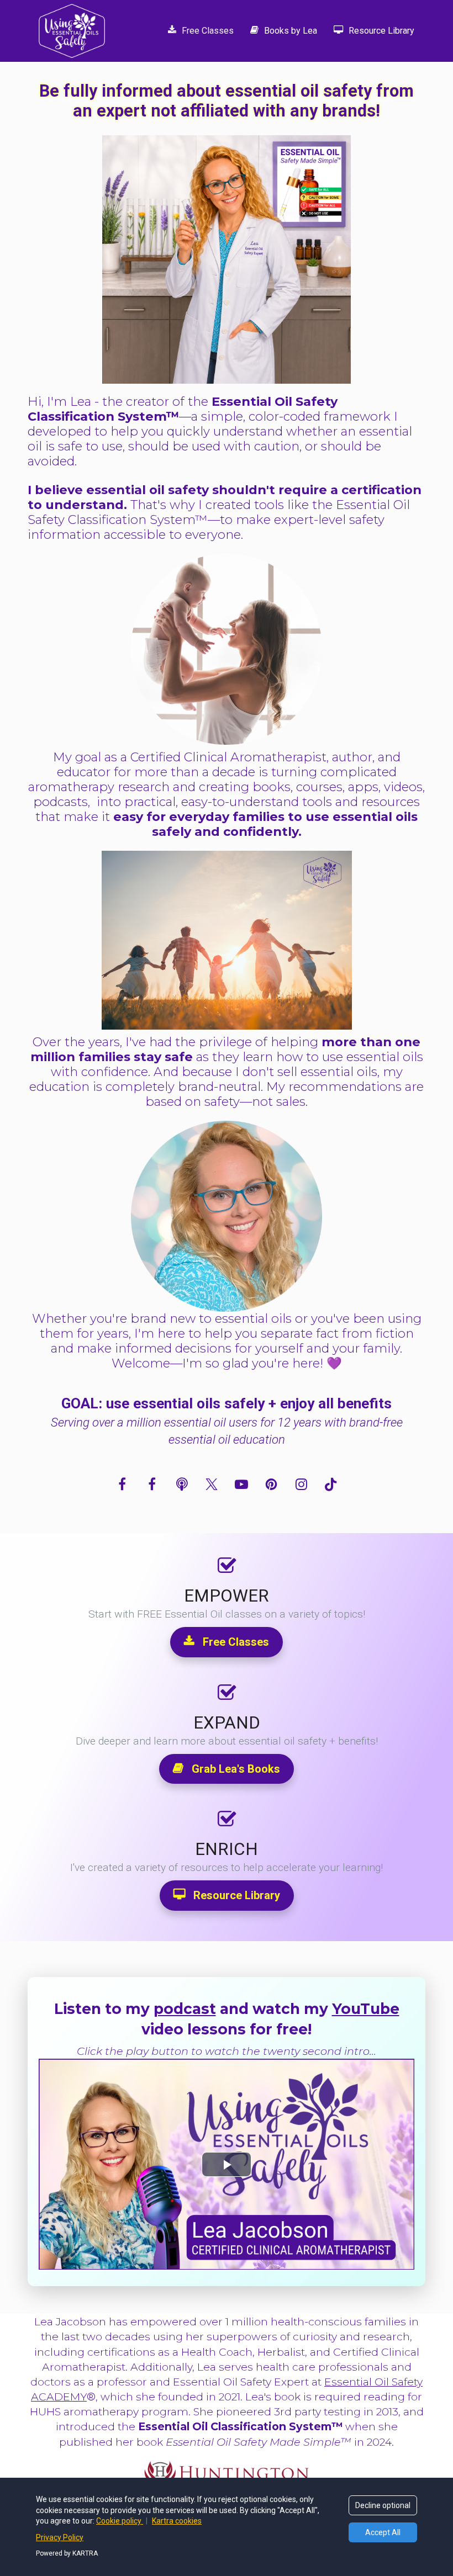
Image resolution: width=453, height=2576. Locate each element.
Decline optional (383, 2505)
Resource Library (381, 31)
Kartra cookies (177, 2521)
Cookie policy (120, 2521)
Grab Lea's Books (236, 1769)
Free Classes (208, 31)
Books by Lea (291, 31)
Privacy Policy (60, 2537)
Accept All (383, 2532)
